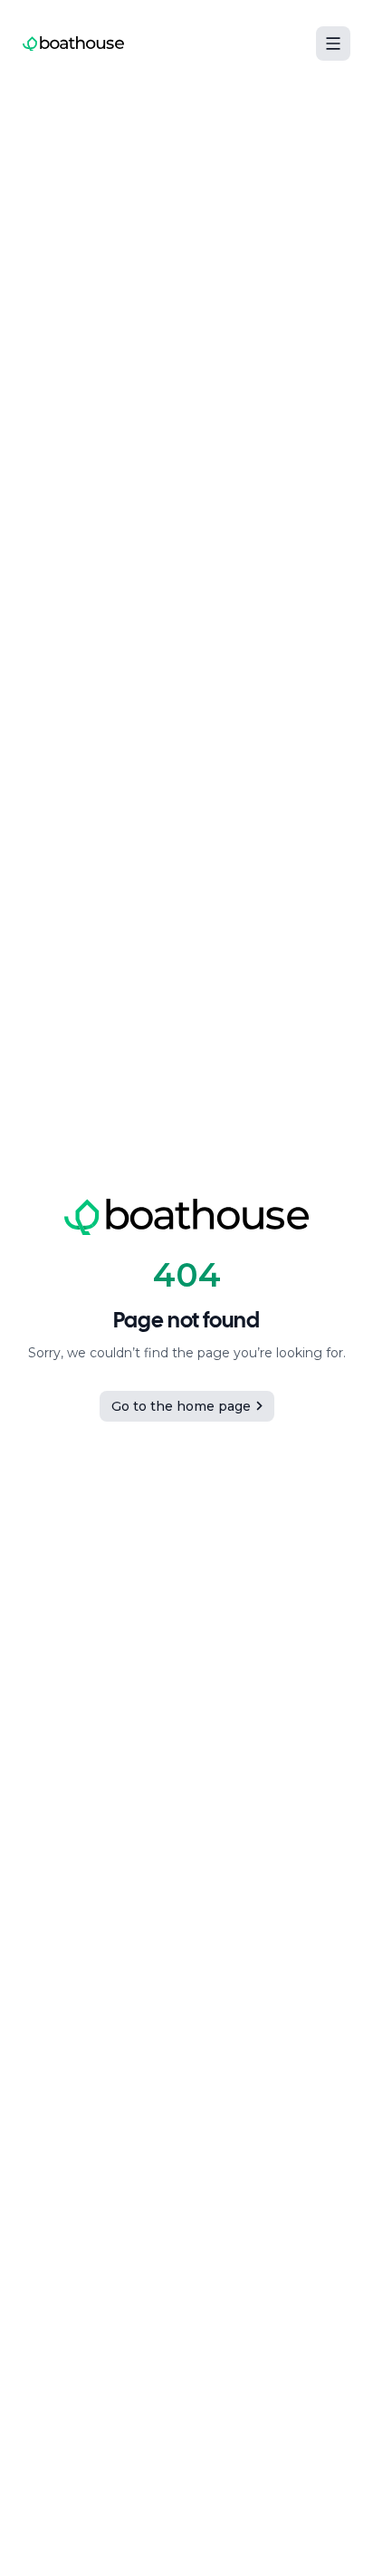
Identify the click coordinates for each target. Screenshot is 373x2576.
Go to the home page (181, 1406)
